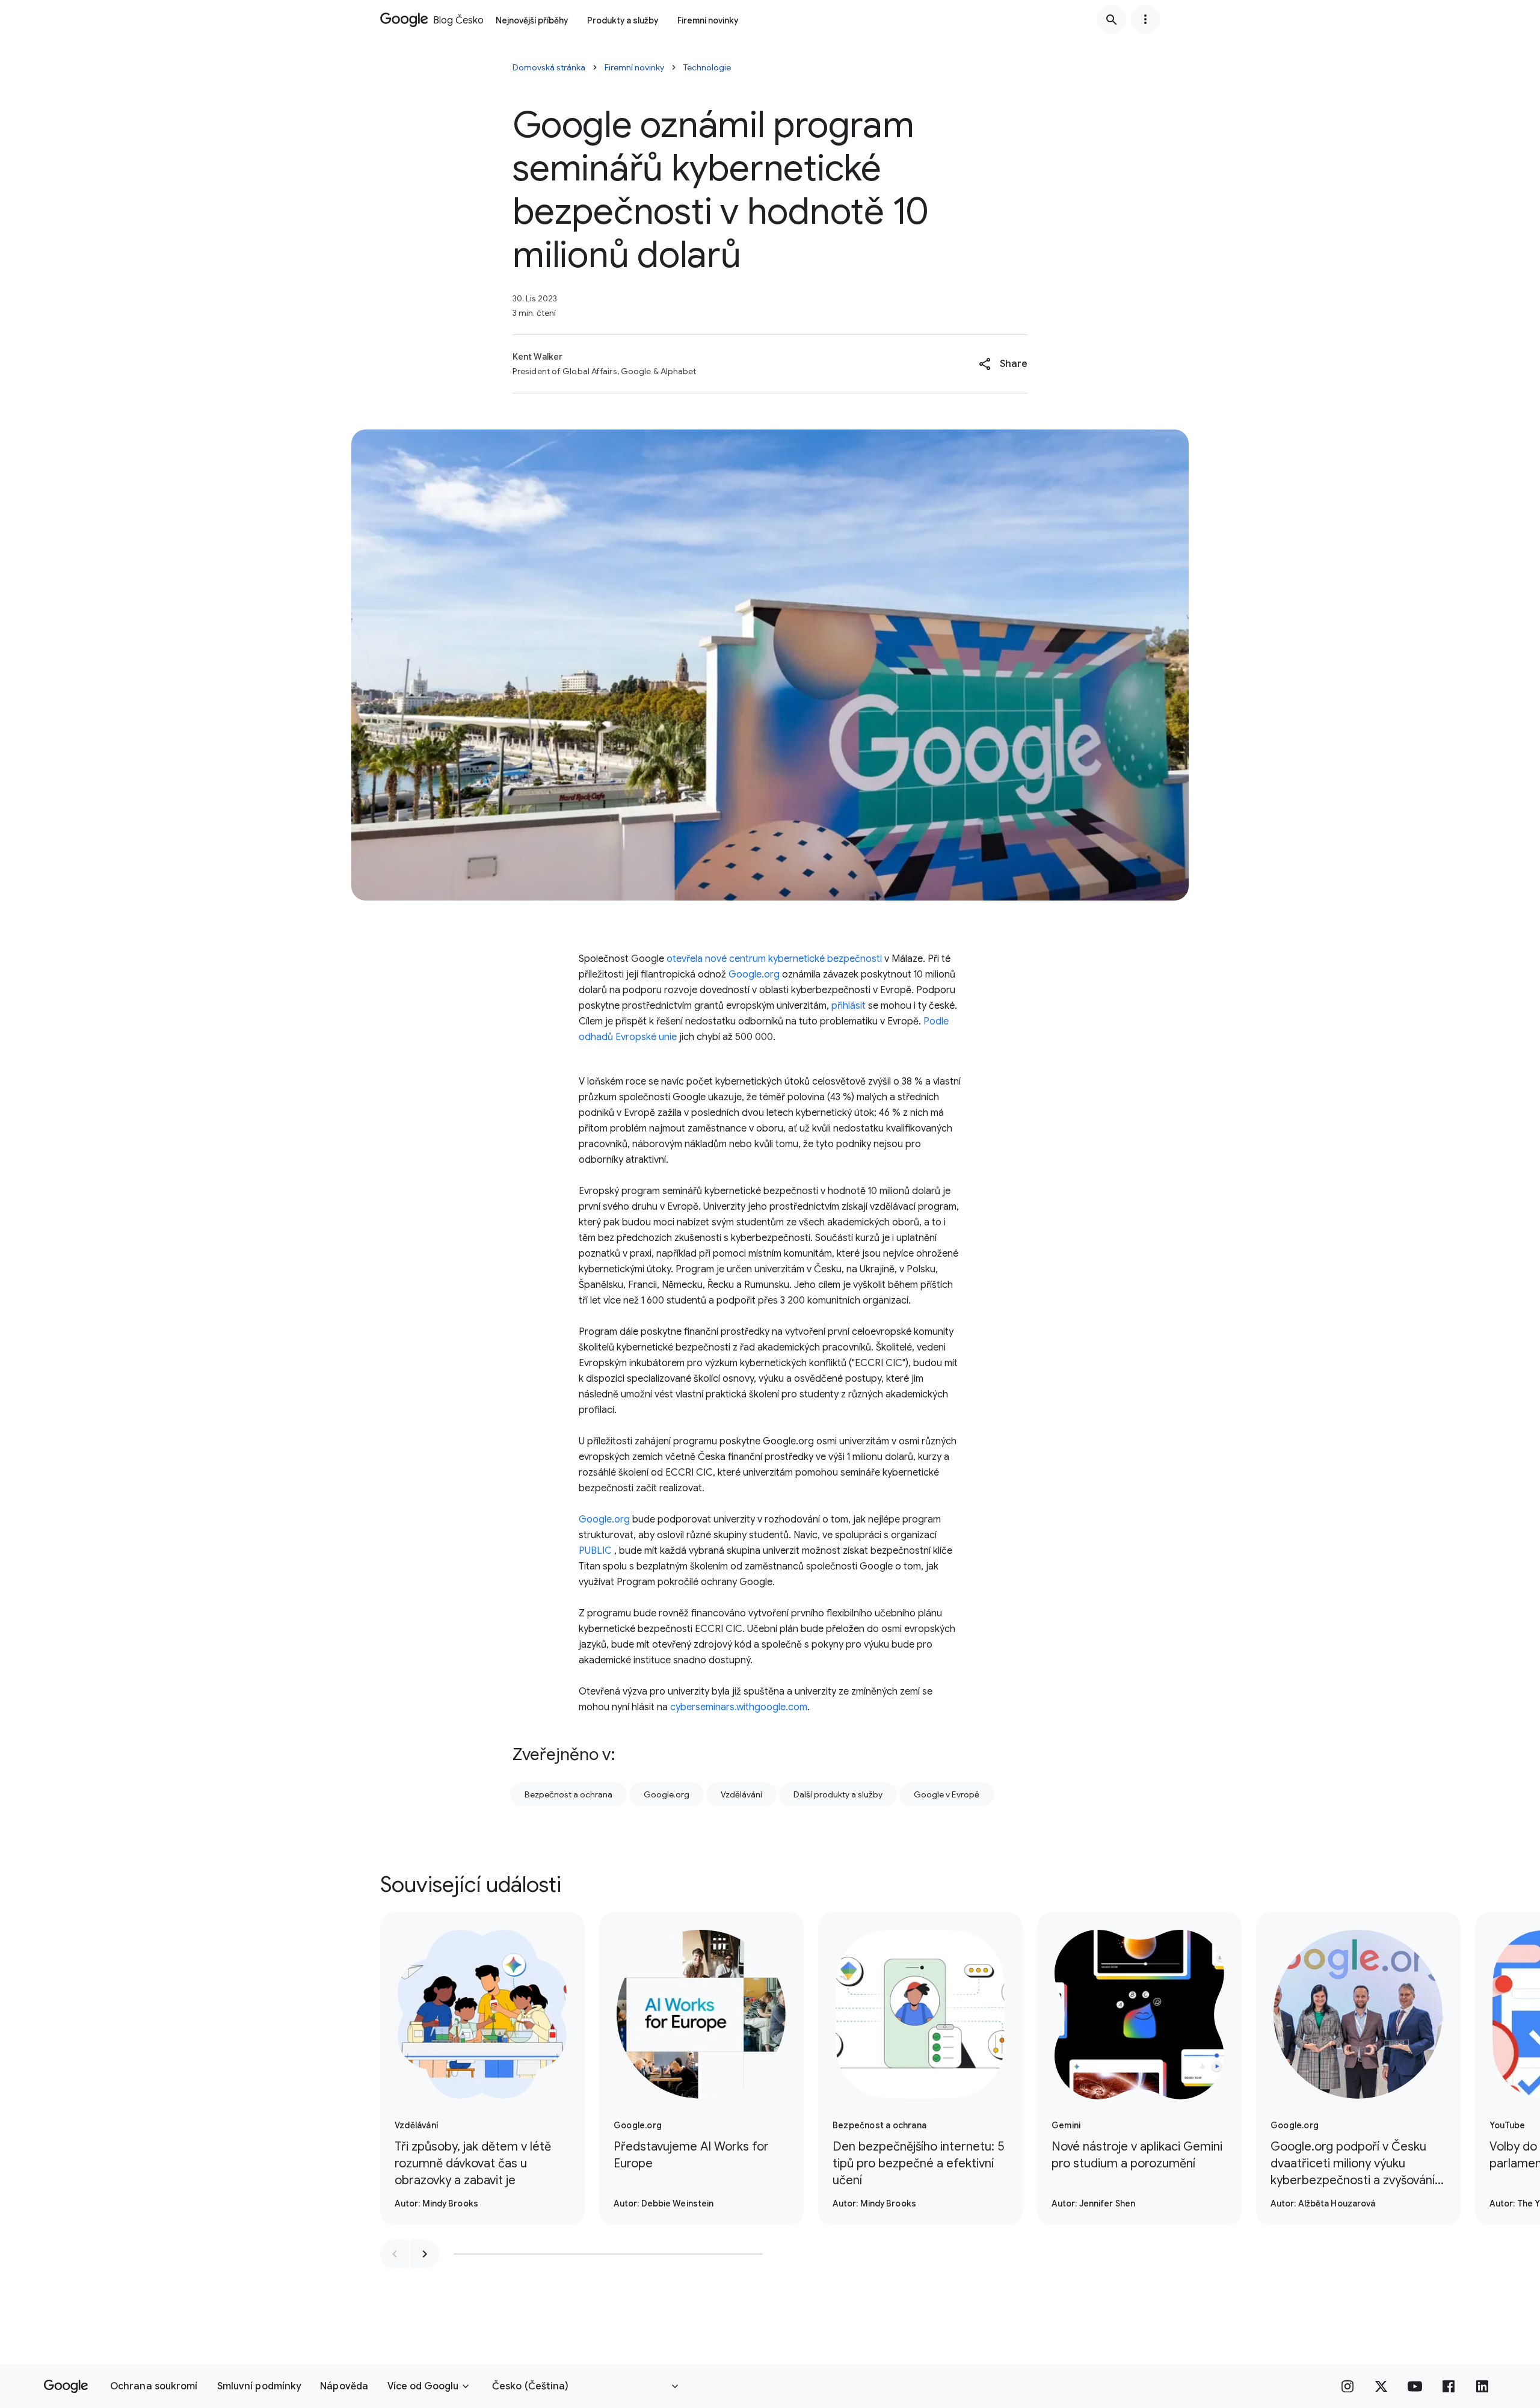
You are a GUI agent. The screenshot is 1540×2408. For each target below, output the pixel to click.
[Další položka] (425, 2254)
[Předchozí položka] (395, 2254)
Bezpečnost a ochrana (568, 1794)
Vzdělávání (741, 1794)
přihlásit (849, 1006)
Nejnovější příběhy (532, 20)
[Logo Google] (66, 2386)
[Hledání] (1112, 19)
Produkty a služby (623, 20)
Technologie (707, 67)
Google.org (754, 975)
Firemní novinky (708, 20)
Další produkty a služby (838, 1794)
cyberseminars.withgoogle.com (739, 1707)
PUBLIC (595, 1551)
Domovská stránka (549, 67)
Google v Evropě (947, 1794)
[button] (1003, 364)
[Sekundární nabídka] (1145, 19)
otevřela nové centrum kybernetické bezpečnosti (774, 959)
